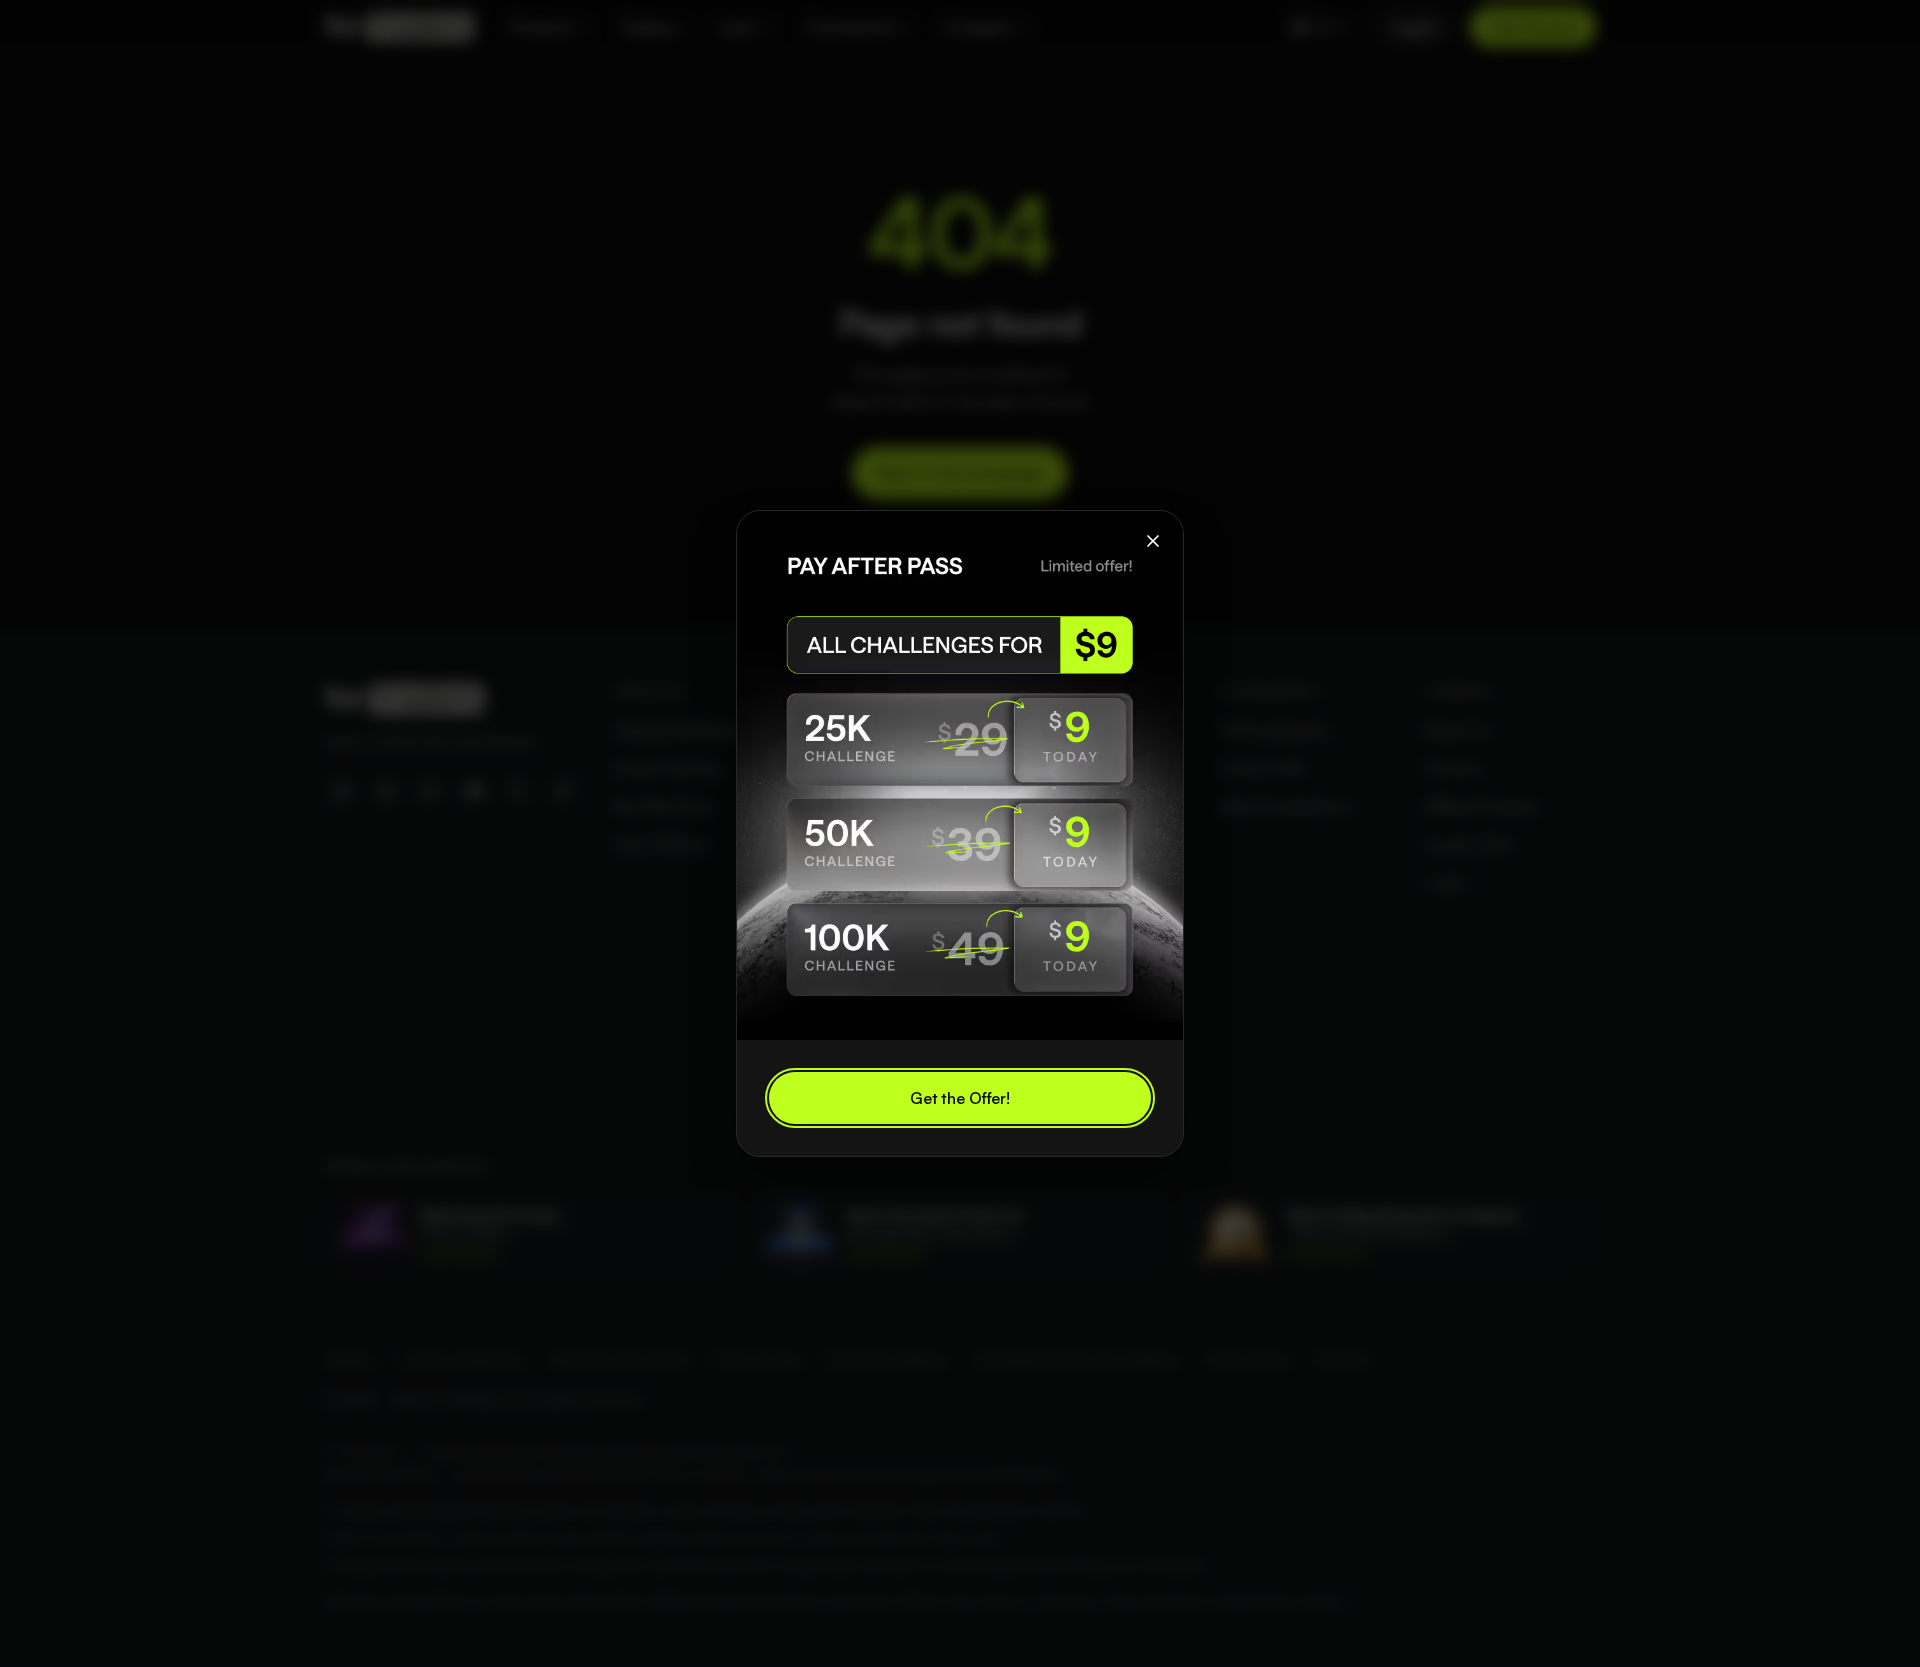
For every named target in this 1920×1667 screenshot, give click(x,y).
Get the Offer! (960, 1098)
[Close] (1153, 541)
